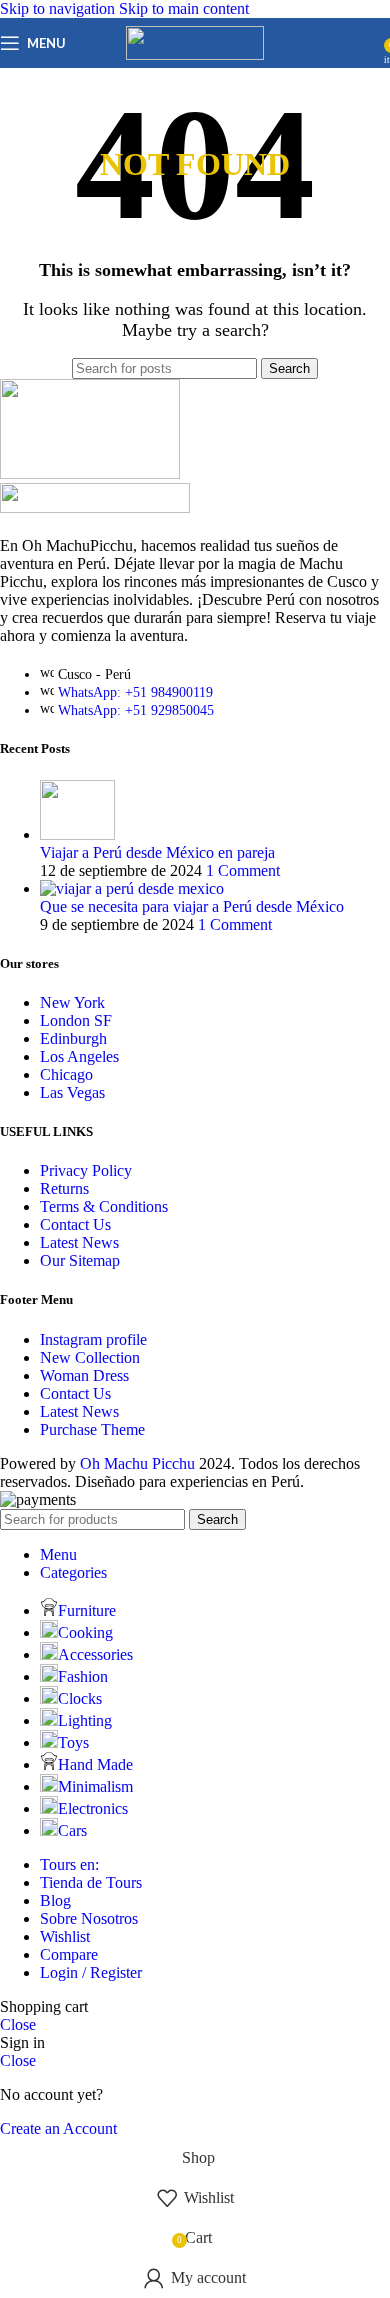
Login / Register (91, 1972)
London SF (76, 1020)
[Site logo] (195, 54)
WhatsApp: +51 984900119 (135, 692)
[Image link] (95, 507)
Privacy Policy (86, 1170)
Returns (64, 1188)
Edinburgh (73, 1038)
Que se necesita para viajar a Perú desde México (192, 906)
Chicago (66, 1074)
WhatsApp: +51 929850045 (136, 710)
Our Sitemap (80, 1260)
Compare (69, 1954)
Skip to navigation (59, 8)
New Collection (90, 1357)
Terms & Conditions (104, 1206)
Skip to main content (184, 8)
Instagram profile (93, 1339)
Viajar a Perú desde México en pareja (157, 852)
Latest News (79, 1242)
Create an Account (58, 2128)
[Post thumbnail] (77, 834)
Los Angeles (79, 1056)
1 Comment (243, 870)
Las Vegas (72, 1092)
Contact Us (75, 1224)
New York (72, 1002)
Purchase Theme (92, 1429)
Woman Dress (84, 1375)
